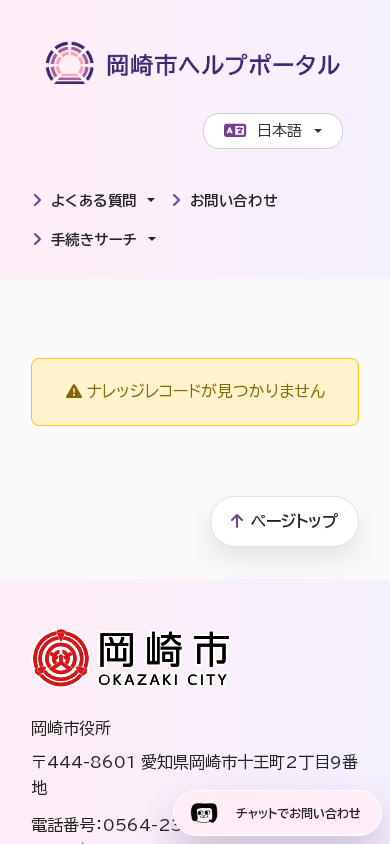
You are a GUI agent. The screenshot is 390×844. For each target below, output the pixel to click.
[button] (93, 200)
